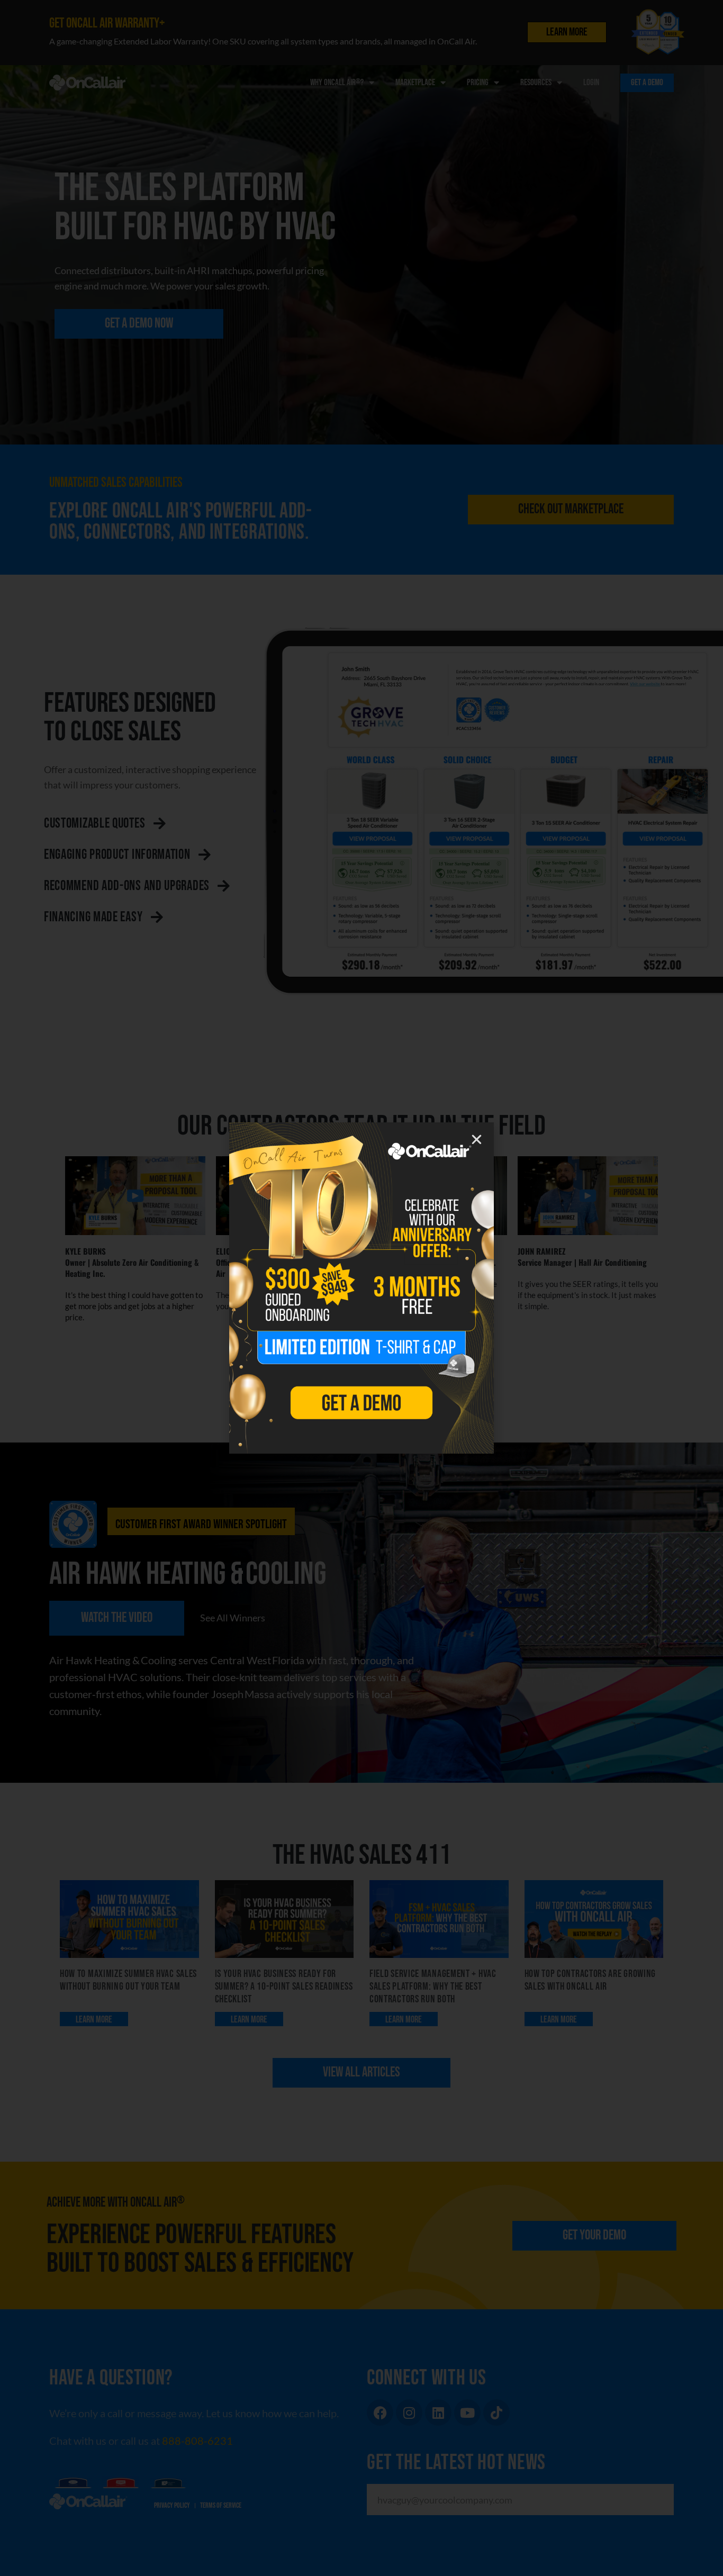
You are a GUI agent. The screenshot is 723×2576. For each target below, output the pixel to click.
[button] (477, 1140)
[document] (361, 1288)
